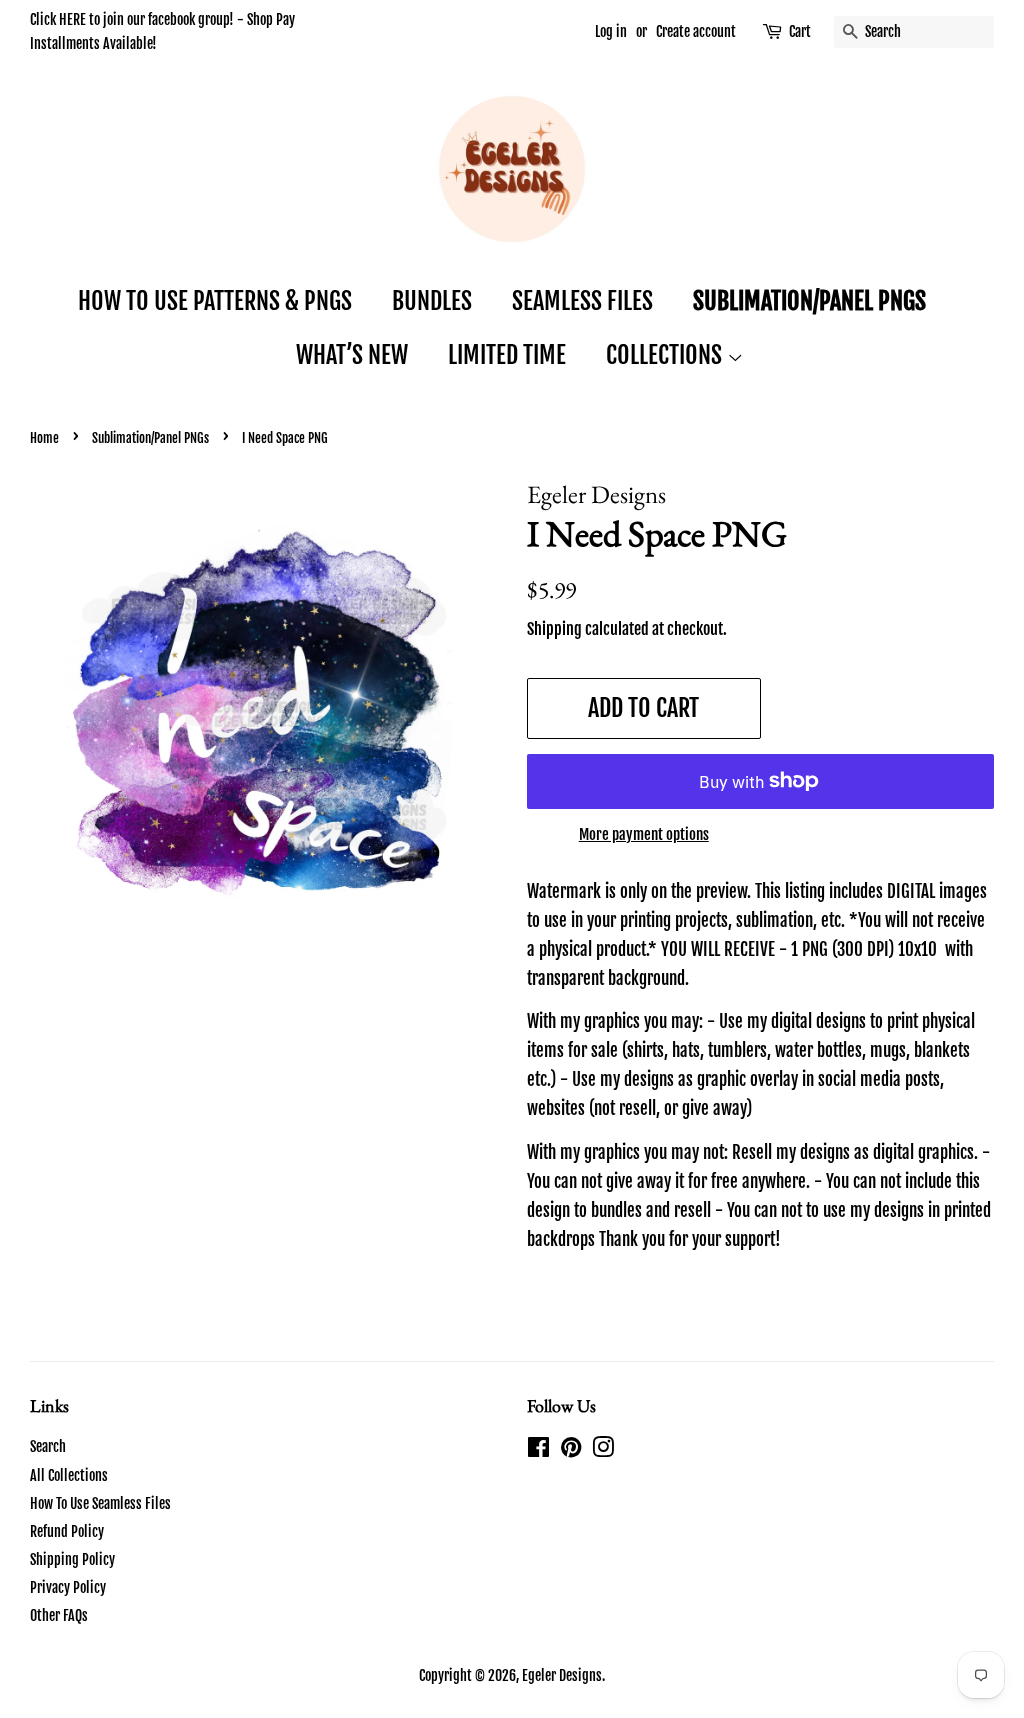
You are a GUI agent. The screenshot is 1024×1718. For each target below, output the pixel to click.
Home (44, 438)
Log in (611, 31)
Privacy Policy (68, 1587)
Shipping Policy (72, 1559)
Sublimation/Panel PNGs (809, 301)
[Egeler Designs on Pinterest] (571, 1450)
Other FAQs (59, 1615)
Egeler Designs (562, 1675)
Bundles (432, 301)
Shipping (554, 629)
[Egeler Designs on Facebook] (538, 1450)
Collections (666, 355)
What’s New (352, 355)
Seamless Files (582, 301)
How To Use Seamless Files (100, 1503)
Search (48, 1446)
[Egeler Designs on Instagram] (603, 1450)
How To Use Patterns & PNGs (215, 301)
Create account (696, 31)
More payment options (644, 834)
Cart (800, 31)
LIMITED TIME (507, 355)
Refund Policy (67, 1531)
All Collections (69, 1475)
